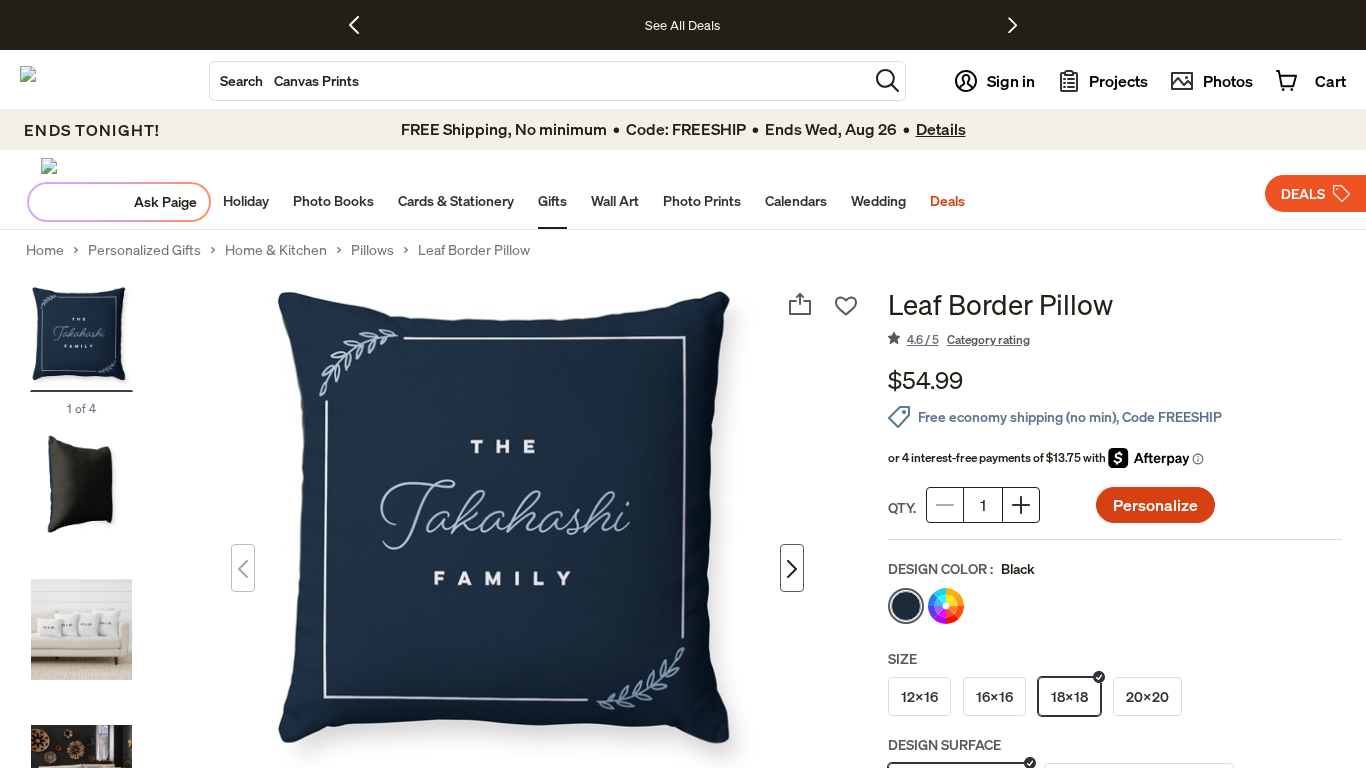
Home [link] (45, 250)
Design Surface (944, 744)
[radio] (906, 606)
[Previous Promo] (361, 25)
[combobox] (539, 81)
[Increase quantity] (1021, 505)
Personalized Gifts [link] (144, 250)
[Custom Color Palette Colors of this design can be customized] (946, 606)
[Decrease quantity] (945, 505)
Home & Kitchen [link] (276, 250)
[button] (887, 80)
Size (902, 658)
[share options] (800, 304)
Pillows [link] (372, 250)
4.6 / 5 (968, 339)
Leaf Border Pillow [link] (474, 250)
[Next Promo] (1012, 25)
